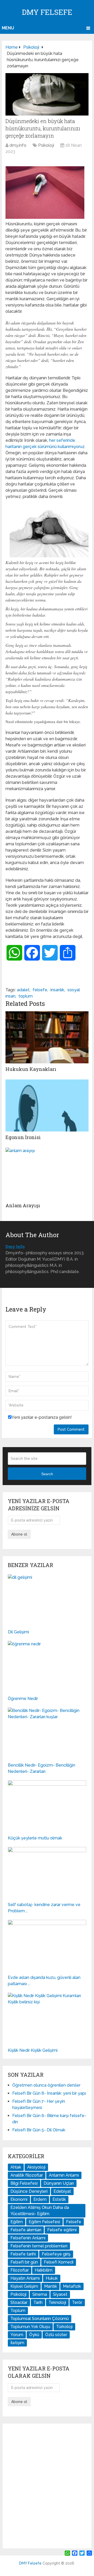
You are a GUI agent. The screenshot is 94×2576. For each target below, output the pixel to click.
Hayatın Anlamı (25, 2278)
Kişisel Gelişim (24, 2286)
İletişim (17, 2343)
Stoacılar (19, 2302)
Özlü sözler (56, 2335)
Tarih (38, 2302)
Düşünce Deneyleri (29, 2191)
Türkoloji (64, 2327)
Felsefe (74, 2222)
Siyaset (60, 2294)
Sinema (40, 2294)
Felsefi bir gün (24, 2262)
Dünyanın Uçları (59, 2183)
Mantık (51, 2286)
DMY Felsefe (47, 12)
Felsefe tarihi (23, 2254)
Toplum (18, 2310)
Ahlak (16, 2167)
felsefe (40, 990)
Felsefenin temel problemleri (39, 2246)
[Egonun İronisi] (47, 1105)
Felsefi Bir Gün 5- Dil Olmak (39, 2130)
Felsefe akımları (26, 2230)
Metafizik (72, 2286)
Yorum (17, 2335)
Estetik (59, 2199)
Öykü (34, 2335)
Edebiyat (62, 2191)
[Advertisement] (47, 2486)
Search (47, 1474)
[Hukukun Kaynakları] (47, 1037)
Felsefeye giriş (56, 2254)
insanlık (57, 990)
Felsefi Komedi (59, 2262)
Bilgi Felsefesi (24, 2183)
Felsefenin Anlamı (28, 2238)
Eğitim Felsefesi (44, 2222)
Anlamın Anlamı (64, 2175)
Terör (77, 2302)
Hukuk (52, 2278)
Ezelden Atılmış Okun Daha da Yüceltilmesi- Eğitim (40, 2211)
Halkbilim (44, 2270)
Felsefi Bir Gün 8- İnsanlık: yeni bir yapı (49, 2093)
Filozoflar (20, 2270)
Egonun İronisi (23, 1137)
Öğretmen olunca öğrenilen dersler (46, 2085)
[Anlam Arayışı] (47, 1174)
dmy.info (18, 145)
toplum (26, 996)
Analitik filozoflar (27, 2175)
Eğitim (17, 2222)
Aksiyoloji (36, 2167)
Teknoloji (57, 2302)
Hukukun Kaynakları (31, 1069)
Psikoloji (46, 145)
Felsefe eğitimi (62, 2230)
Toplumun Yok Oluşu (30, 2327)
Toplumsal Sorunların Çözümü (40, 2319)
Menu (8, 28)
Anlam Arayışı (23, 1205)
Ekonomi (19, 2199)
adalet (23, 990)
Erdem (40, 2199)
